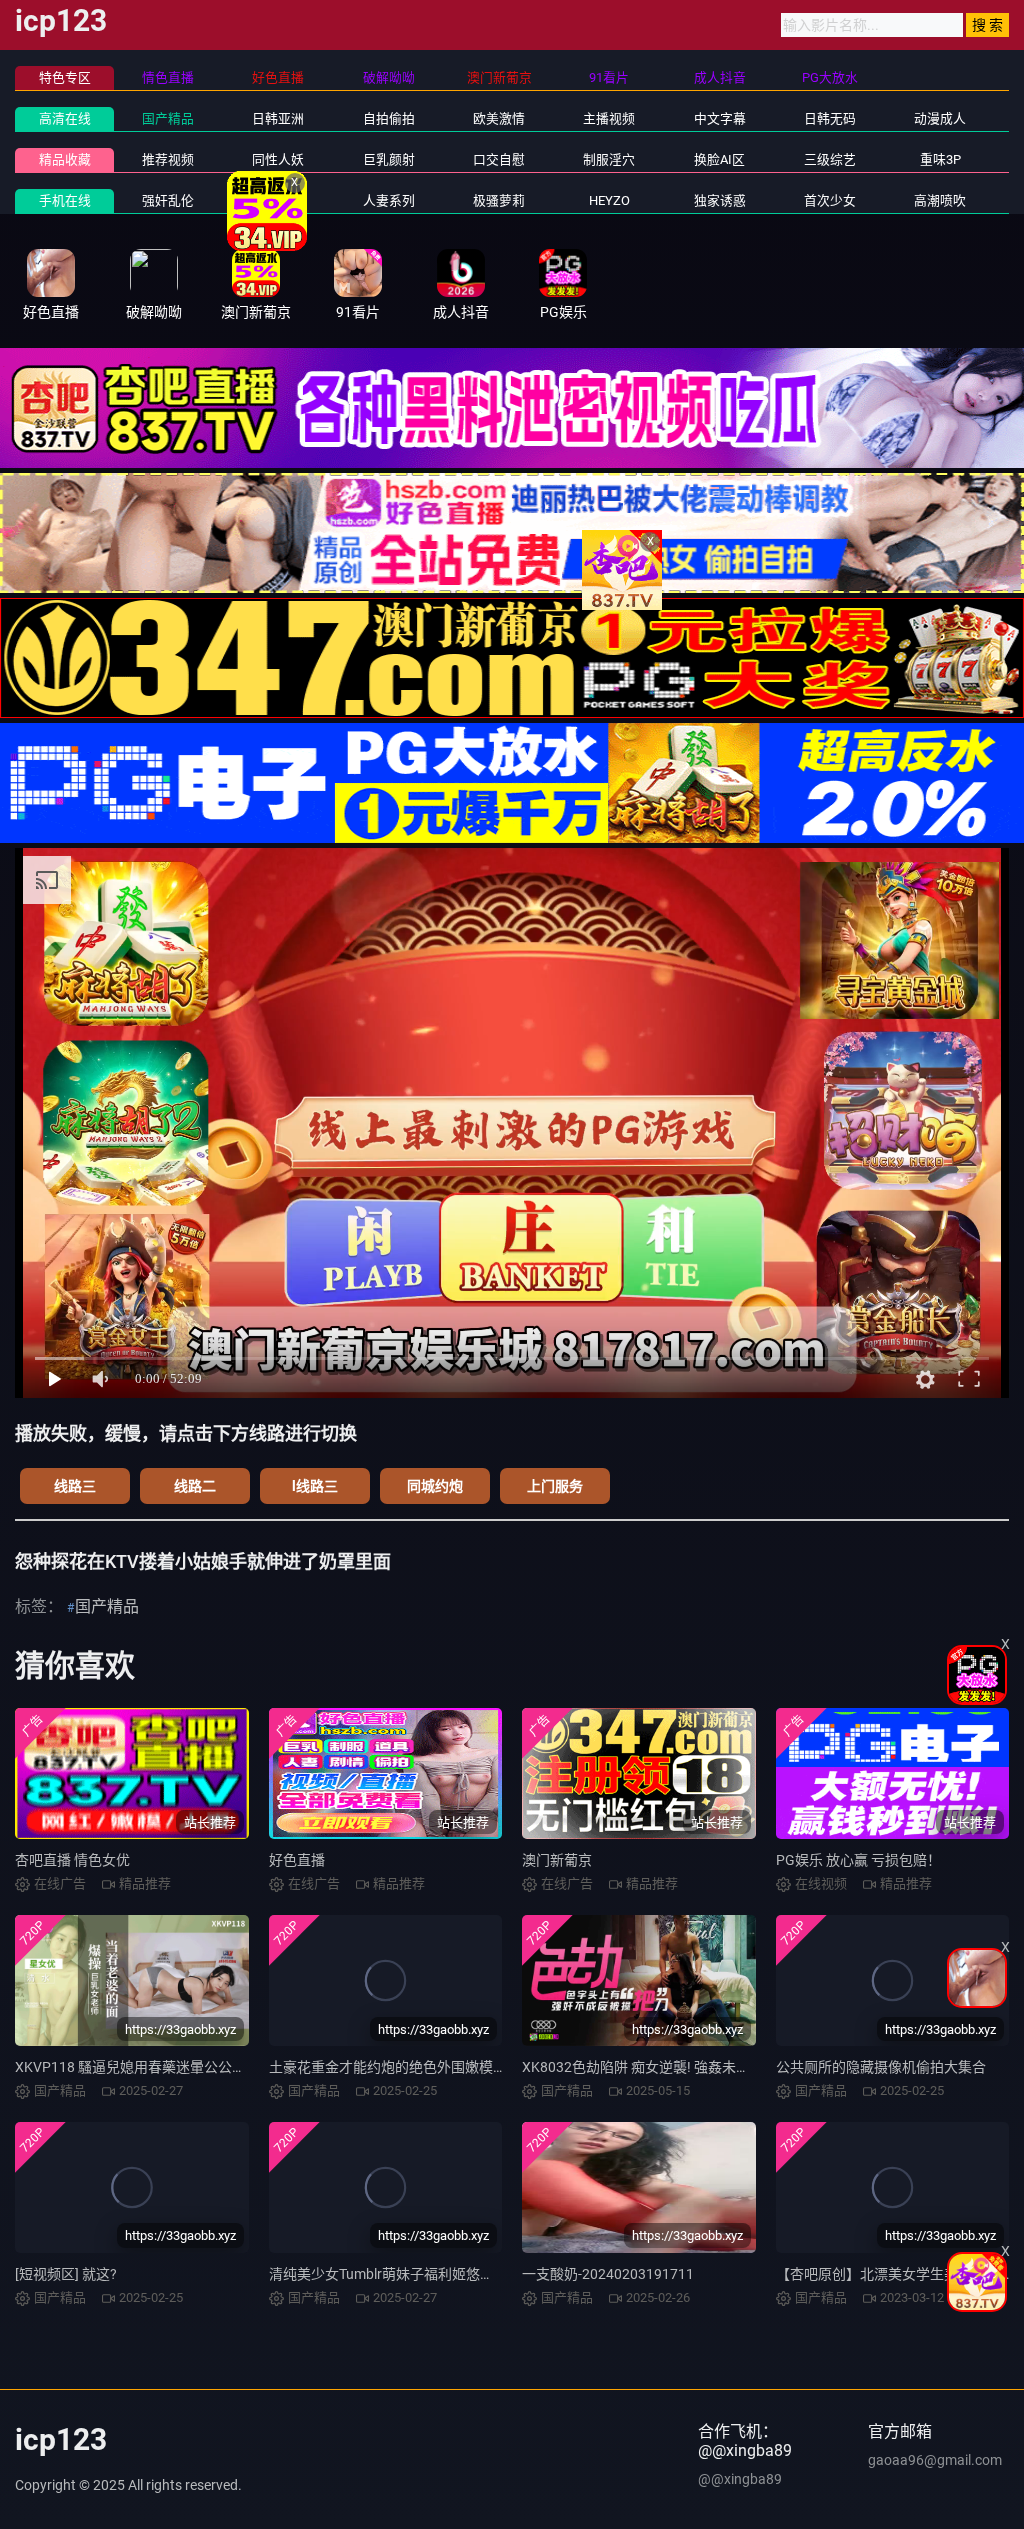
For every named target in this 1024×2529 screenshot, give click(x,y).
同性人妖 (278, 159)
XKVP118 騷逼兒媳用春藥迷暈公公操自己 (144, 2067)
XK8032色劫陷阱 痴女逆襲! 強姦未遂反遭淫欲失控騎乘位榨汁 (713, 2067)
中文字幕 (720, 118)
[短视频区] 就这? (66, 2274)
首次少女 (830, 200)
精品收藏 (65, 159)
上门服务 (555, 1486)
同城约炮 (435, 1486)
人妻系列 (389, 200)
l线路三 (315, 1486)
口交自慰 (499, 159)
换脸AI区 (719, 159)
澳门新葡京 (557, 1860)
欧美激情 (499, 118)
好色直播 (297, 1860)
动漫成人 (940, 118)
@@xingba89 (740, 2479)
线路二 (195, 1486)
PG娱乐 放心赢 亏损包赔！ (858, 1860)
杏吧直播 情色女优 (72, 1860)
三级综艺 (830, 159)
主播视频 (609, 118)
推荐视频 (168, 159)
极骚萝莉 (499, 200)
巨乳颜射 (389, 159)
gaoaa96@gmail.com (935, 2460)
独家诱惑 (720, 200)
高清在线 (65, 118)
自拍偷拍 (389, 118)
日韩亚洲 (278, 118)
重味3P (940, 159)
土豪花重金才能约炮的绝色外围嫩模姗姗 (395, 2067)
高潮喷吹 (940, 200)
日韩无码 (830, 118)
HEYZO (609, 200)
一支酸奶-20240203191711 (608, 2274)
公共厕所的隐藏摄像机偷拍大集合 (881, 2067)
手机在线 (65, 200)
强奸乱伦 (168, 200)
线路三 (75, 1486)
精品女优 (278, 200)
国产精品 (168, 118)
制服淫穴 (609, 159)
